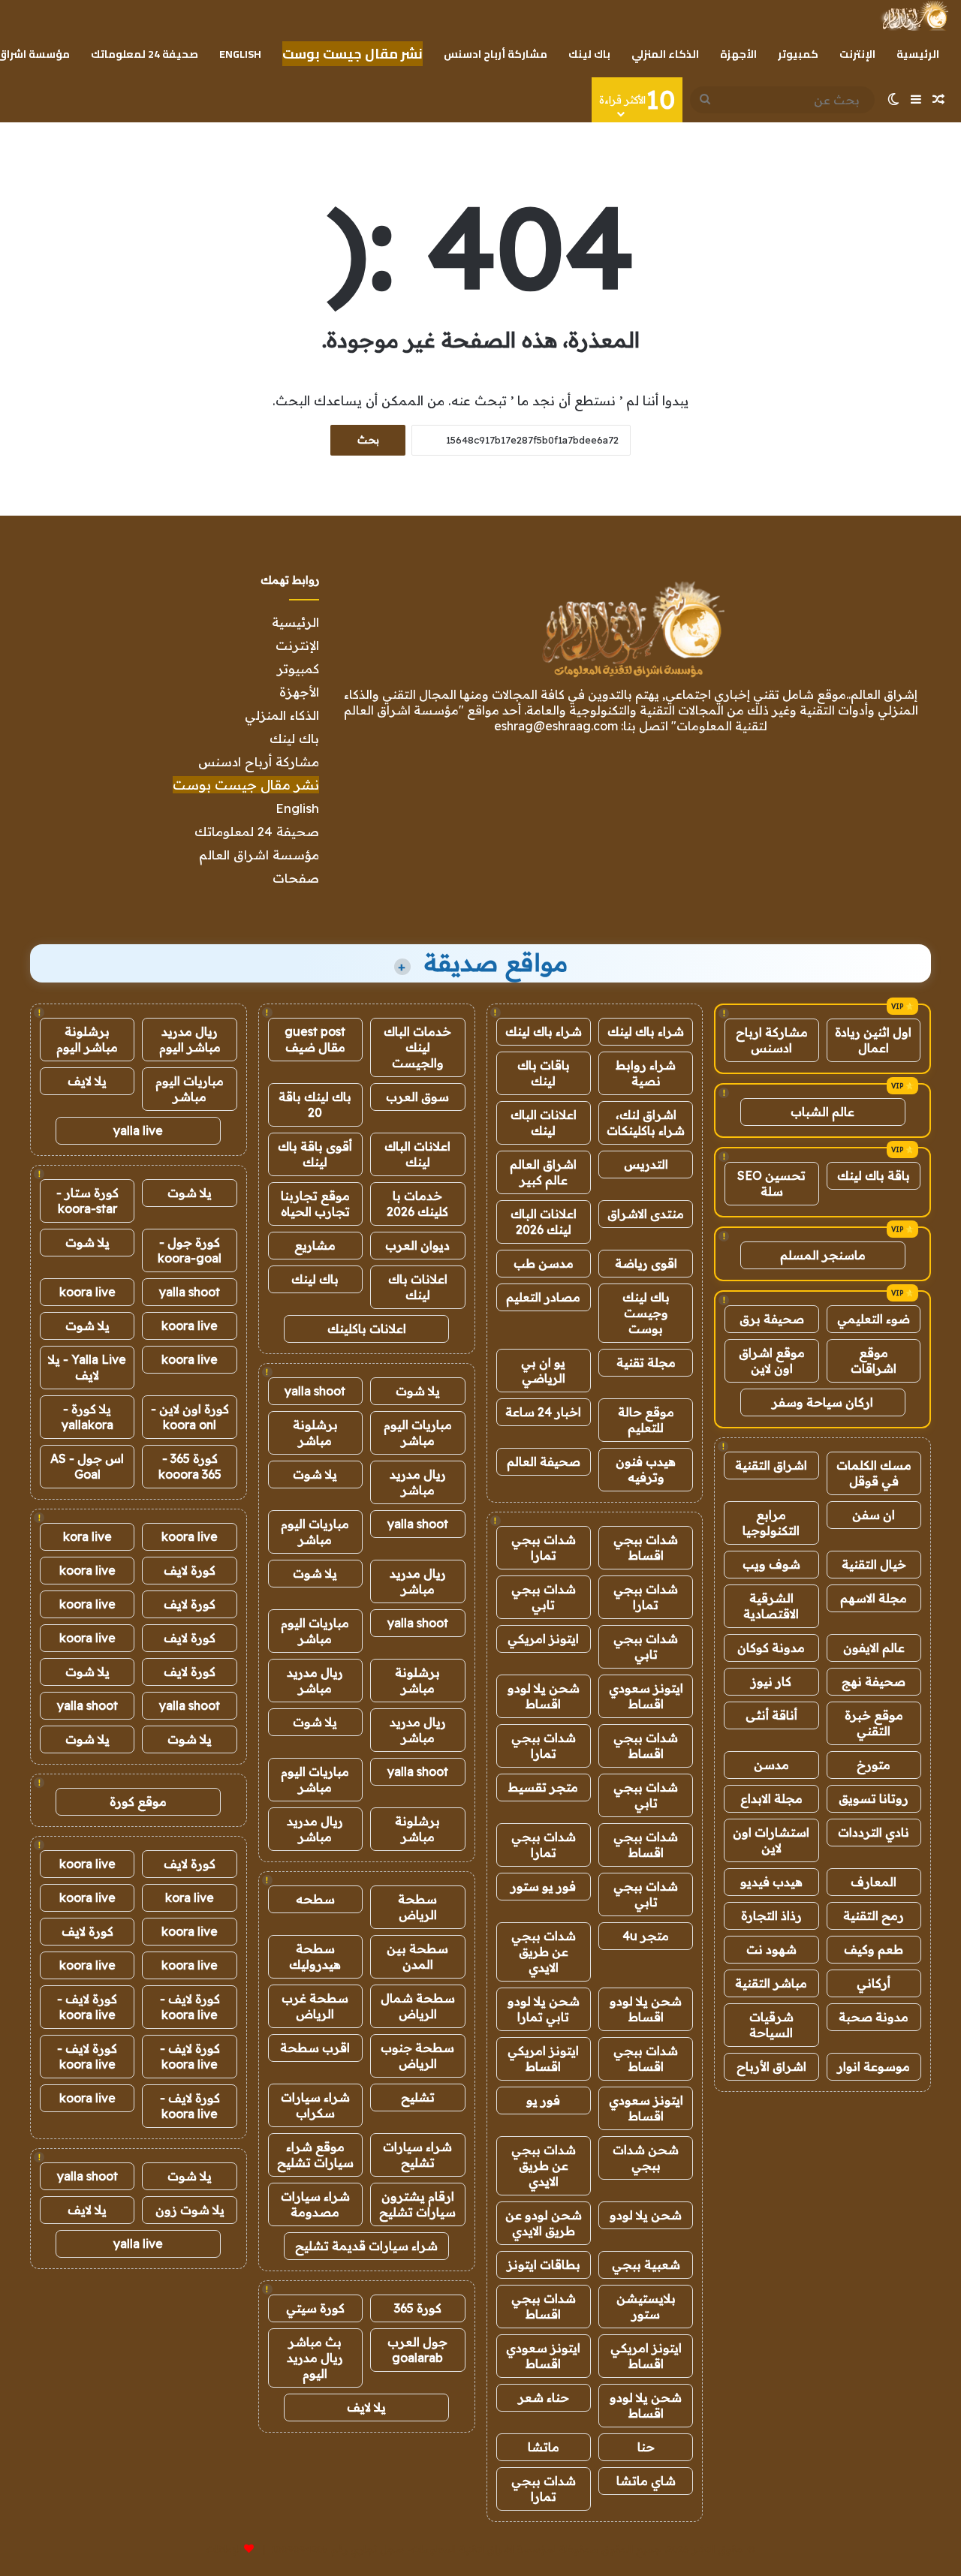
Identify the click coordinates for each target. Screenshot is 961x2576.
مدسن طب (544, 1263)
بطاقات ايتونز (544, 2265)
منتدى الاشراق (646, 1214)
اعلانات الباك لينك (544, 1122)
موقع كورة (138, 1801)
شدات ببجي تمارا (544, 1547)
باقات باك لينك (544, 1073)
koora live (87, 1292)
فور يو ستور (543, 1886)
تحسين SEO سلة (771, 1183)
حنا (646, 2447)
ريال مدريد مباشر (418, 1482)
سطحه (315, 1899)
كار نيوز (771, 1681)
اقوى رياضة (646, 1263)
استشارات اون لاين (771, 1840)
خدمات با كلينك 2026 (417, 1204)
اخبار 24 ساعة (543, 1412)
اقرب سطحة (315, 2048)
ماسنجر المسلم (823, 1255)
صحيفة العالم (544, 1461)
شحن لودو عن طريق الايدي (544, 2223)
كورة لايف (190, 1570)
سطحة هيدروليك (315, 1956)
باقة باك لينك (874, 1175)
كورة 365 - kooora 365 (190, 1466)
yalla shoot (315, 1391)
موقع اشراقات (874, 1360)
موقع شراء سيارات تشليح (315, 2155)
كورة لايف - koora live (190, 2007)
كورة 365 (418, 2308)
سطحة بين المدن (417, 1956)
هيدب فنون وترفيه (646, 1469)
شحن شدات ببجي (646, 2158)
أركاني (874, 1983)
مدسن (771, 1765)
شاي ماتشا (646, 2481)
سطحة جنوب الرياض (417, 2055)
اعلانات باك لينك (418, 1287)
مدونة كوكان (771, 1648)
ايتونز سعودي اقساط (646, 1696)
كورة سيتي (315, 2308)
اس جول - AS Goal (87, 1466)
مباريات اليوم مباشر (418, 1432)
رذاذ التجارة (771, 1915)
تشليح (418, 2097)
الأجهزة (738, 54)
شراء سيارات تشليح (417, 2155)
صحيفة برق (772, 1319)
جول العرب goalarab (417, 2350)
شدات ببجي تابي (544, 1597)
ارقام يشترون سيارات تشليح (417, 2204)
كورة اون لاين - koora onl (190, 1417)
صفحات (296, 878)
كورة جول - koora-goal (190, 1250)
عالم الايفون (874, 1648)
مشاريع (315, 1245)
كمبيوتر (798, 54)
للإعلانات (224, 2549)
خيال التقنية (874, 1564)
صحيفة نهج (874, 1681)
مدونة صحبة (874, 2017)
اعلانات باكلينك (367, 1329)
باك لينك (589, 54)
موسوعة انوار (874, 2066)
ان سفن (874, 1515)
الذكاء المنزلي (665, 54)
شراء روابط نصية (646, 1073)
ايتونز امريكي (543, 1639)
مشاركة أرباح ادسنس (496, 54)
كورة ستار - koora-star (87, 1201)
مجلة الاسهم (874, 1598)
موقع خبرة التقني (874, 1723)
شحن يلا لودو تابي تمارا (544, 2009)
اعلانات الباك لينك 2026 (544, 1222)
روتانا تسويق (874, 1798)
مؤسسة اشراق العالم (259, 855)
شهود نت (771, 1949)
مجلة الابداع (771, 1798)
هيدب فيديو (771, 1882)
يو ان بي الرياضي (543, 1370)
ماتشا (544, 2447)
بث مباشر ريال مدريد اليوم (315, 2358)
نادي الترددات (874, 1832)
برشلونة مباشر (315, 1432)
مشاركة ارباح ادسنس (772, 1040)
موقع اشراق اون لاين (772, 1360)
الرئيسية (918, 54)
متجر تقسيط (543, 1787)
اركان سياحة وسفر (822, 1402)
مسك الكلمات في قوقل (874, 1473)
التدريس (646, 1164)
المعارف (874, 1882)
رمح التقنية (874, 1915)
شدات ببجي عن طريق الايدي (544, 1952)
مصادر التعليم (543, 1297)
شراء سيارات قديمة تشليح (366, 2246)
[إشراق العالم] (914, 16)
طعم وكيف (874, 1949)
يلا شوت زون (190, 2210)
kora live (87, 1536)
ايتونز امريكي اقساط (543, 2058)
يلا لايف (366, 2407)
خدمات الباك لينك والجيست (417, 1047)
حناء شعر (544, 2397)
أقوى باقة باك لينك (315, 1154)
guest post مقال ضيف (315, 1039)
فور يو (543, 2100)
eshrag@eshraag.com (556, 726)
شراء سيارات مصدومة (315, 2204)
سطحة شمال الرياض (418, 2006)
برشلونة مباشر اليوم (87, 1039)
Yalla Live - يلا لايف (87, 1367)
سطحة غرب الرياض (315, 2006)
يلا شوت (418, 1391)
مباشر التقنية (771, 1983)
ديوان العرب (417, 1245)
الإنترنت (857, 54)
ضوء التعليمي (874, 1319)
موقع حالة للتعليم (646, 1420)
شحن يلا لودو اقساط (544, 1696)
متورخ (874, 1765)
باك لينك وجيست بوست (646, 1313)
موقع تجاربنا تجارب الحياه (315, 1204)
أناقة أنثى (771, 1715)
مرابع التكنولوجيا (771, 1523)
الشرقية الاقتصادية (771, 1606)
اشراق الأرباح (771, 2066)
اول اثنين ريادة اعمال (873, 1040)
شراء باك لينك (646, 1031)
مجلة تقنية (646, 1362)
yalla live (138, 1130)
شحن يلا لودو (646, 2215)
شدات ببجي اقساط (646, 1547)
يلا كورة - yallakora (87, 1417)
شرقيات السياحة (771, 2025)
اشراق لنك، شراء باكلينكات (646, 1122)
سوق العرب (417, 1097)
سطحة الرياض (417, 1907)
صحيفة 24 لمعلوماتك (145, 54)
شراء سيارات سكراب (315, 2105)
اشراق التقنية (771, 1465)
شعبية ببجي (646, 2265)
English (240, 54)
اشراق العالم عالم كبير (543, 1172)
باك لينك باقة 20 (315, 1104)
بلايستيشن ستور (646, 2306)
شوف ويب (771, 1564)
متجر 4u (646, 1936)
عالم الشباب (822, 1112)
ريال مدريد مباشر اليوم (190, 1039)
